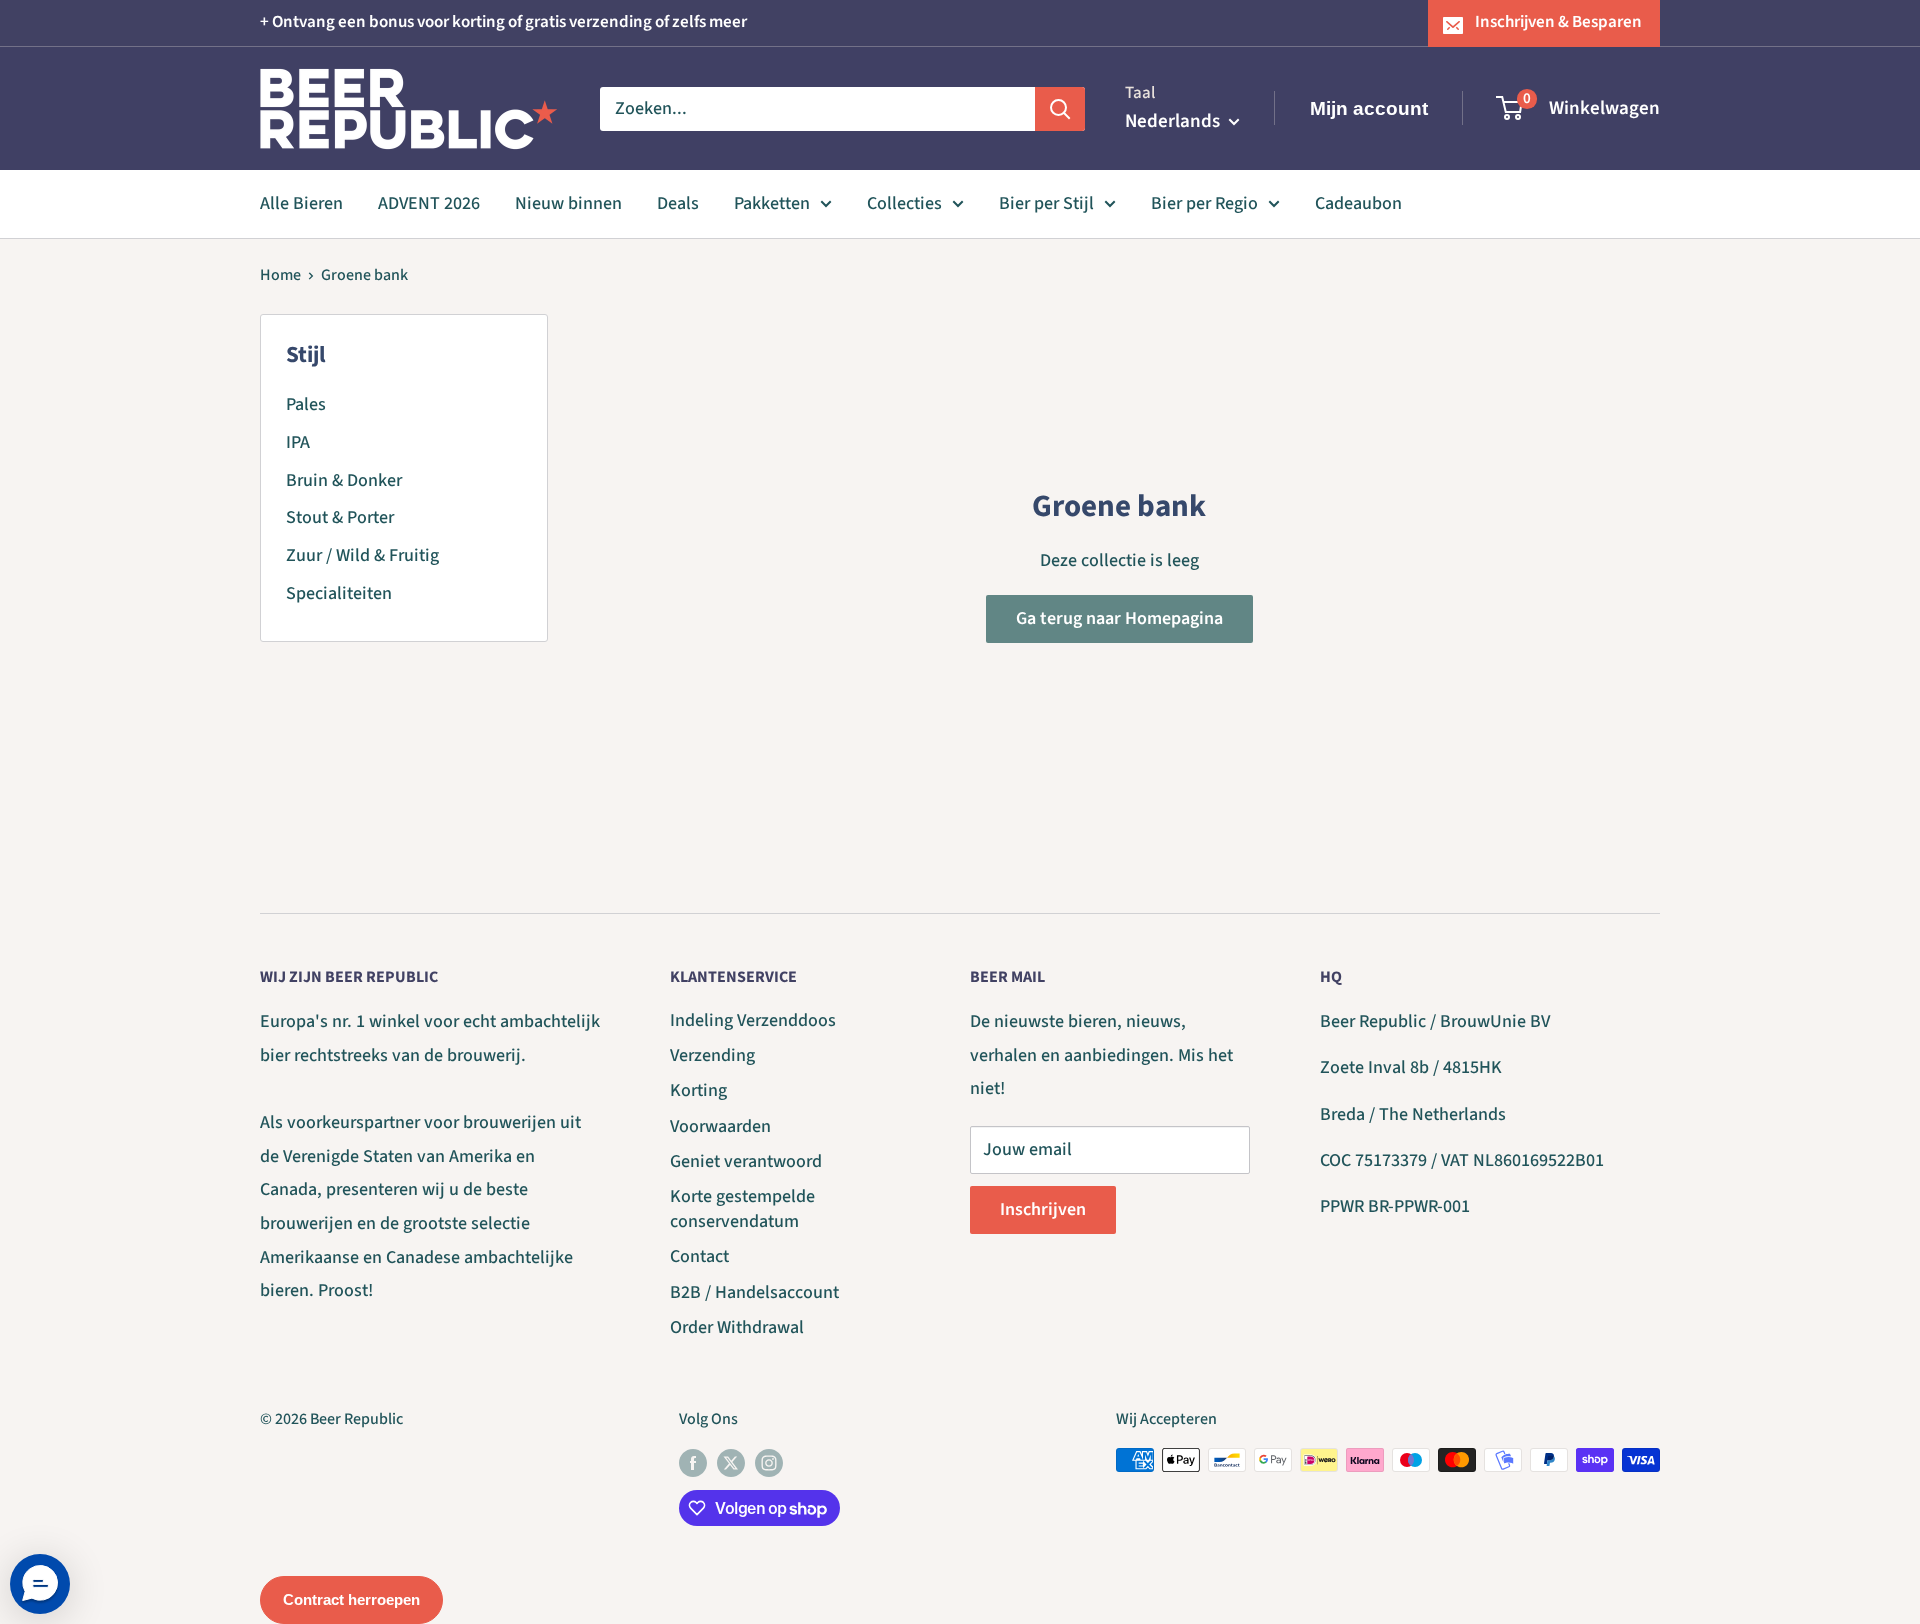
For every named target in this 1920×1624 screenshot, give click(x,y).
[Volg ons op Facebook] (693, 1463)
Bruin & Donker (344, 480)
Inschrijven (1043, 1209)
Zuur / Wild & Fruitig (362, 555)
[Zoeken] (1060, 108)
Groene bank (364, 275)
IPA (298, 442)
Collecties (904, 203)
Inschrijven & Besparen (1558, 22)
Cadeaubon (1358, 203)
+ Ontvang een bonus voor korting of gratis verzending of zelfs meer (503, 22)
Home (280, 275)
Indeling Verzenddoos (753, 1020)
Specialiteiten (339, 593)
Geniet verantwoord (746, 1161)
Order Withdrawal (737, 1327)
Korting (698, 1090)
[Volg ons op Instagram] (769, 1463)
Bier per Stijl (1046, 203)
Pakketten (772, 203)
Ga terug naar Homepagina (1119, 618)
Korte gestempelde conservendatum (742, 1209)
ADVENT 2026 (429, 203)
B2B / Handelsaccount (754, 1292)
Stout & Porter (340, 517)
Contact (699, 1256)
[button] (40, 1584)
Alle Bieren (301, 203)
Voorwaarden (720, 1126)
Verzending (712, 1055)
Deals (678, 203)
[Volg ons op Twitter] (731, 1463)
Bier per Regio (1204, 203)
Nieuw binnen (568, 203)
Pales (306, 404)
